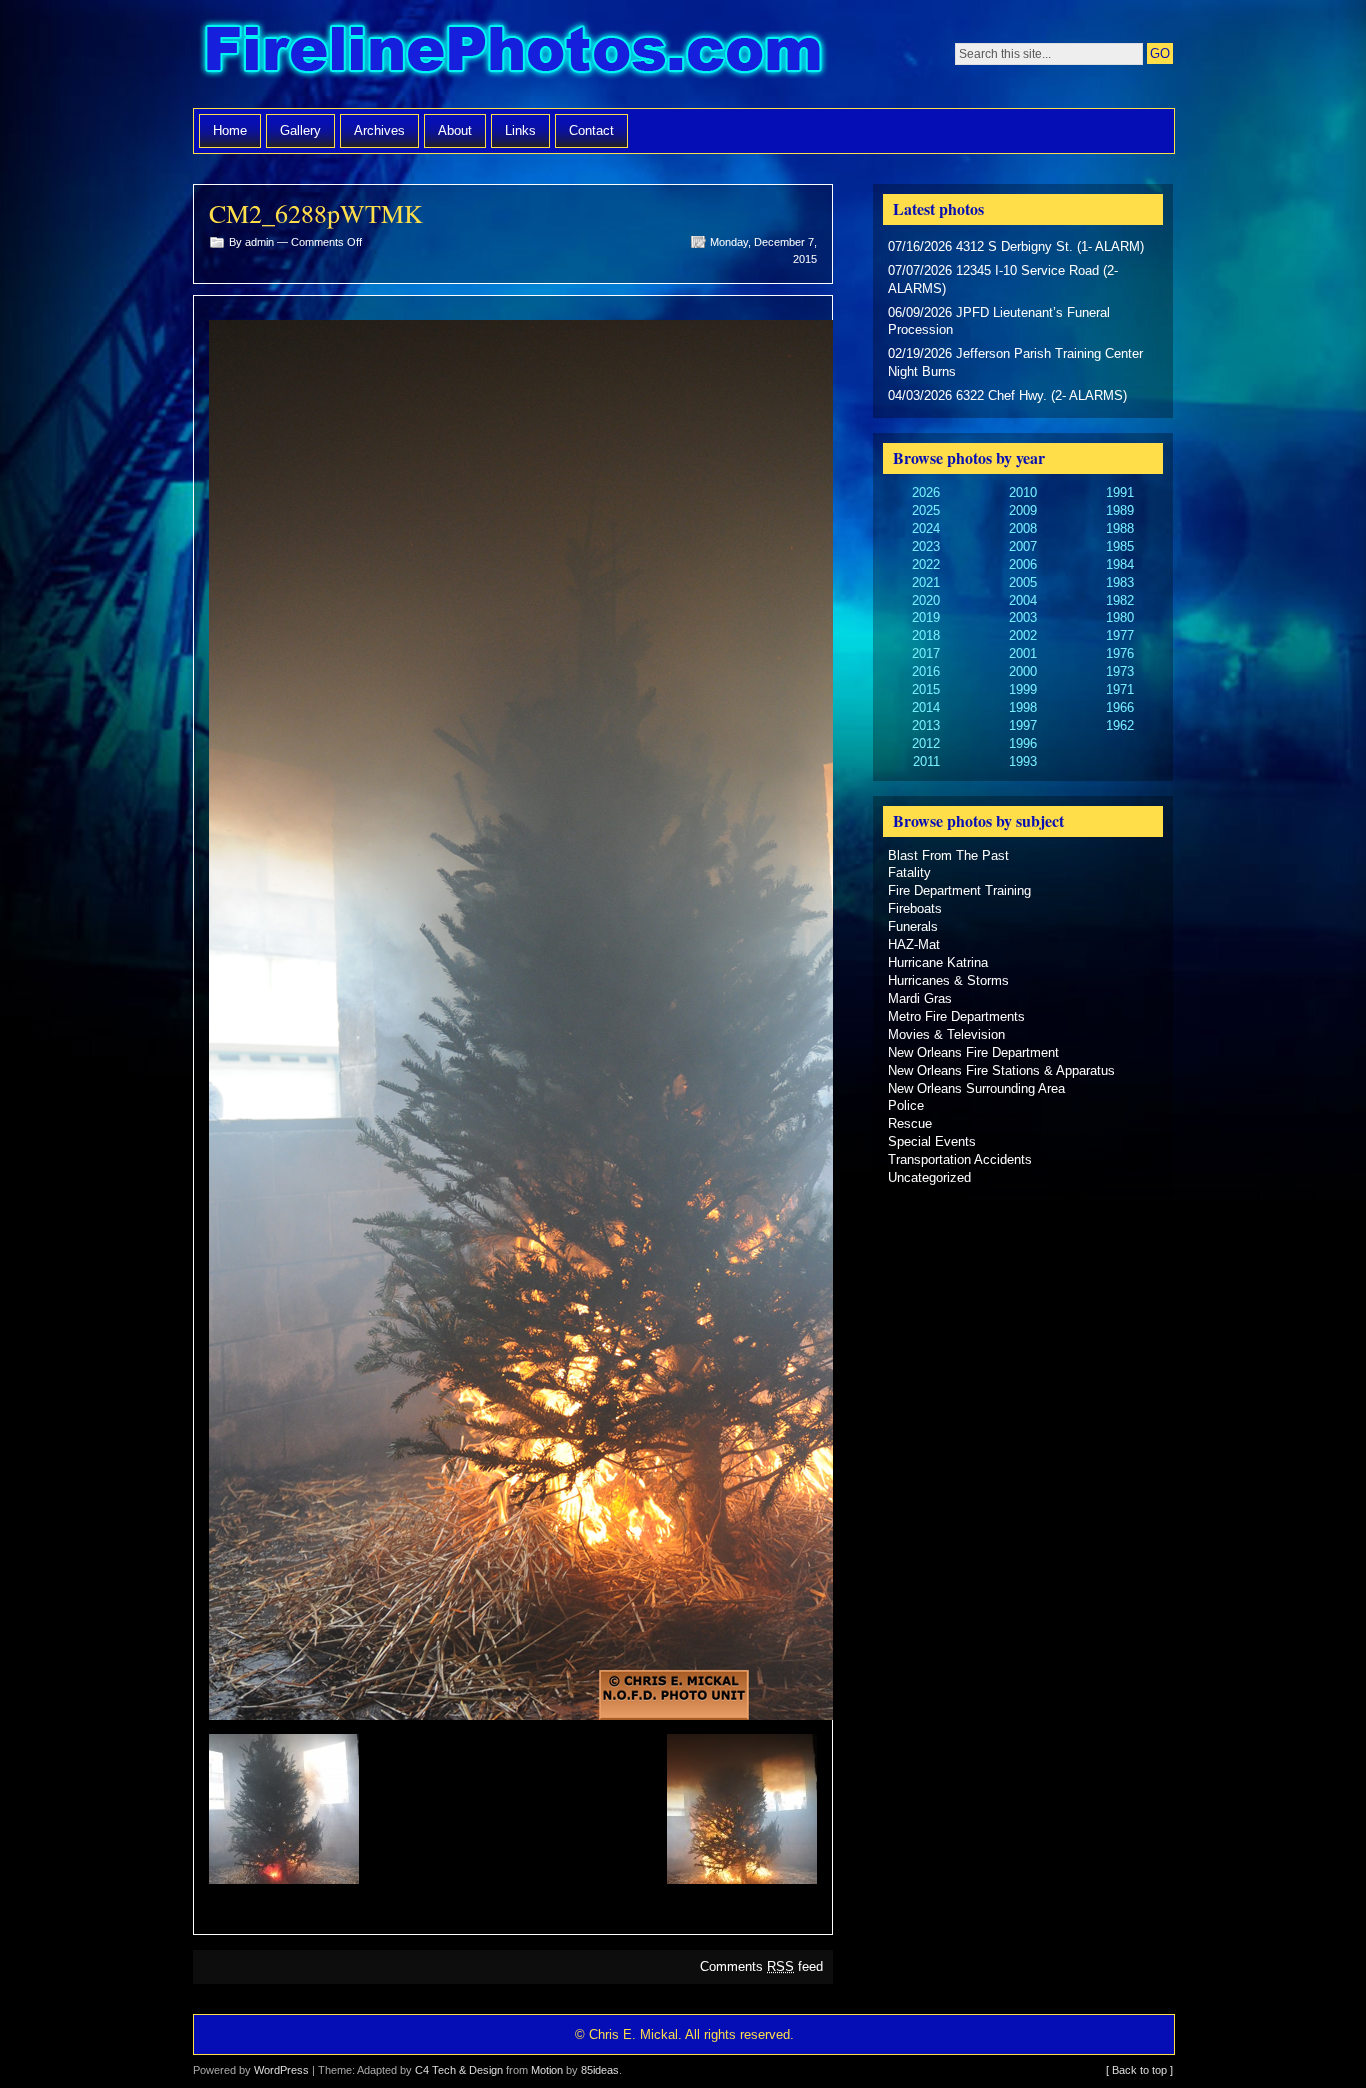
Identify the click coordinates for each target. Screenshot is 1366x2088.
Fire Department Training (959, 890)
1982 (1120, 600)
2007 (1023, 546)
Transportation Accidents (960, 1159)
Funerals (913, 926)
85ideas (600, 2070)
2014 (926, 707)
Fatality (909, 872)
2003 (1023, 617)
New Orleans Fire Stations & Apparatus (1001, 1070)
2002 (1023, 635)
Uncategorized (929, 1177)
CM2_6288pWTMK (316, 213)
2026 (926, 492)
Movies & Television (946, 1034)
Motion (547, 2070)
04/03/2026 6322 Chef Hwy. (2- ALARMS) (1007, 395)
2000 (1023, 671)
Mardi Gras (920, 998)
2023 (926, 546)
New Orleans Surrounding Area (976, 1088)
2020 (926, 600)
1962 (1120, 725)
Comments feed (761, 1966)
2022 (926, 564)
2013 (926, 725)
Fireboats (915, 908)
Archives (379, 130)
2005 (1023, 582)
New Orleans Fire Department (973, 1052)
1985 (1120, 546)
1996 (1023, 743)
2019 (926, 617)
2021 (926, 582)
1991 (1120, 492)
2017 (926, 653)
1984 (1120, 564)
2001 (1023, 653)
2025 (926, 510)
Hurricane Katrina (938, 962)
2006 (1023, 564)
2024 (926, 528)
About (455, 130)
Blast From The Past (948, 855)
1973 (1120, 671)
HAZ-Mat (914, 944)
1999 (1023, 689)
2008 (1023, 528)
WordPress (281, 2070)
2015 (926, 689)
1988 (1120, 528)
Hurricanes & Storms (948, 980)
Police (906, 1105)
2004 (1023, 600)
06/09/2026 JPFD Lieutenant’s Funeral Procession (999, 321)
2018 (926, 635)
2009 (1023, 510)
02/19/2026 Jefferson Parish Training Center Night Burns (1015, 362)
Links (520, 130)
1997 (1023, 725)
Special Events (932, 1141)
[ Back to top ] (1139, 2070)
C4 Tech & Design (459, 2070)
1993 (1023, 761)
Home (230, 130)
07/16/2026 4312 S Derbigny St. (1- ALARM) (1016, 246)
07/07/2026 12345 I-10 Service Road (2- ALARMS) (1003, 279)
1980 (1120, 617)
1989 (1120, 510)
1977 (1120, 635)
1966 (1120, 707)
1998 (1023, 707)
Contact (591, 130)
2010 (1023, 492)
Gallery (300, 130)
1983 (1120, 582)
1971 (1120, 689)
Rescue (910, 1123)
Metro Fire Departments (956, 1016)
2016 (926, 671)
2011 (926, 761)
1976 (1120, 653)
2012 (926, 743)
